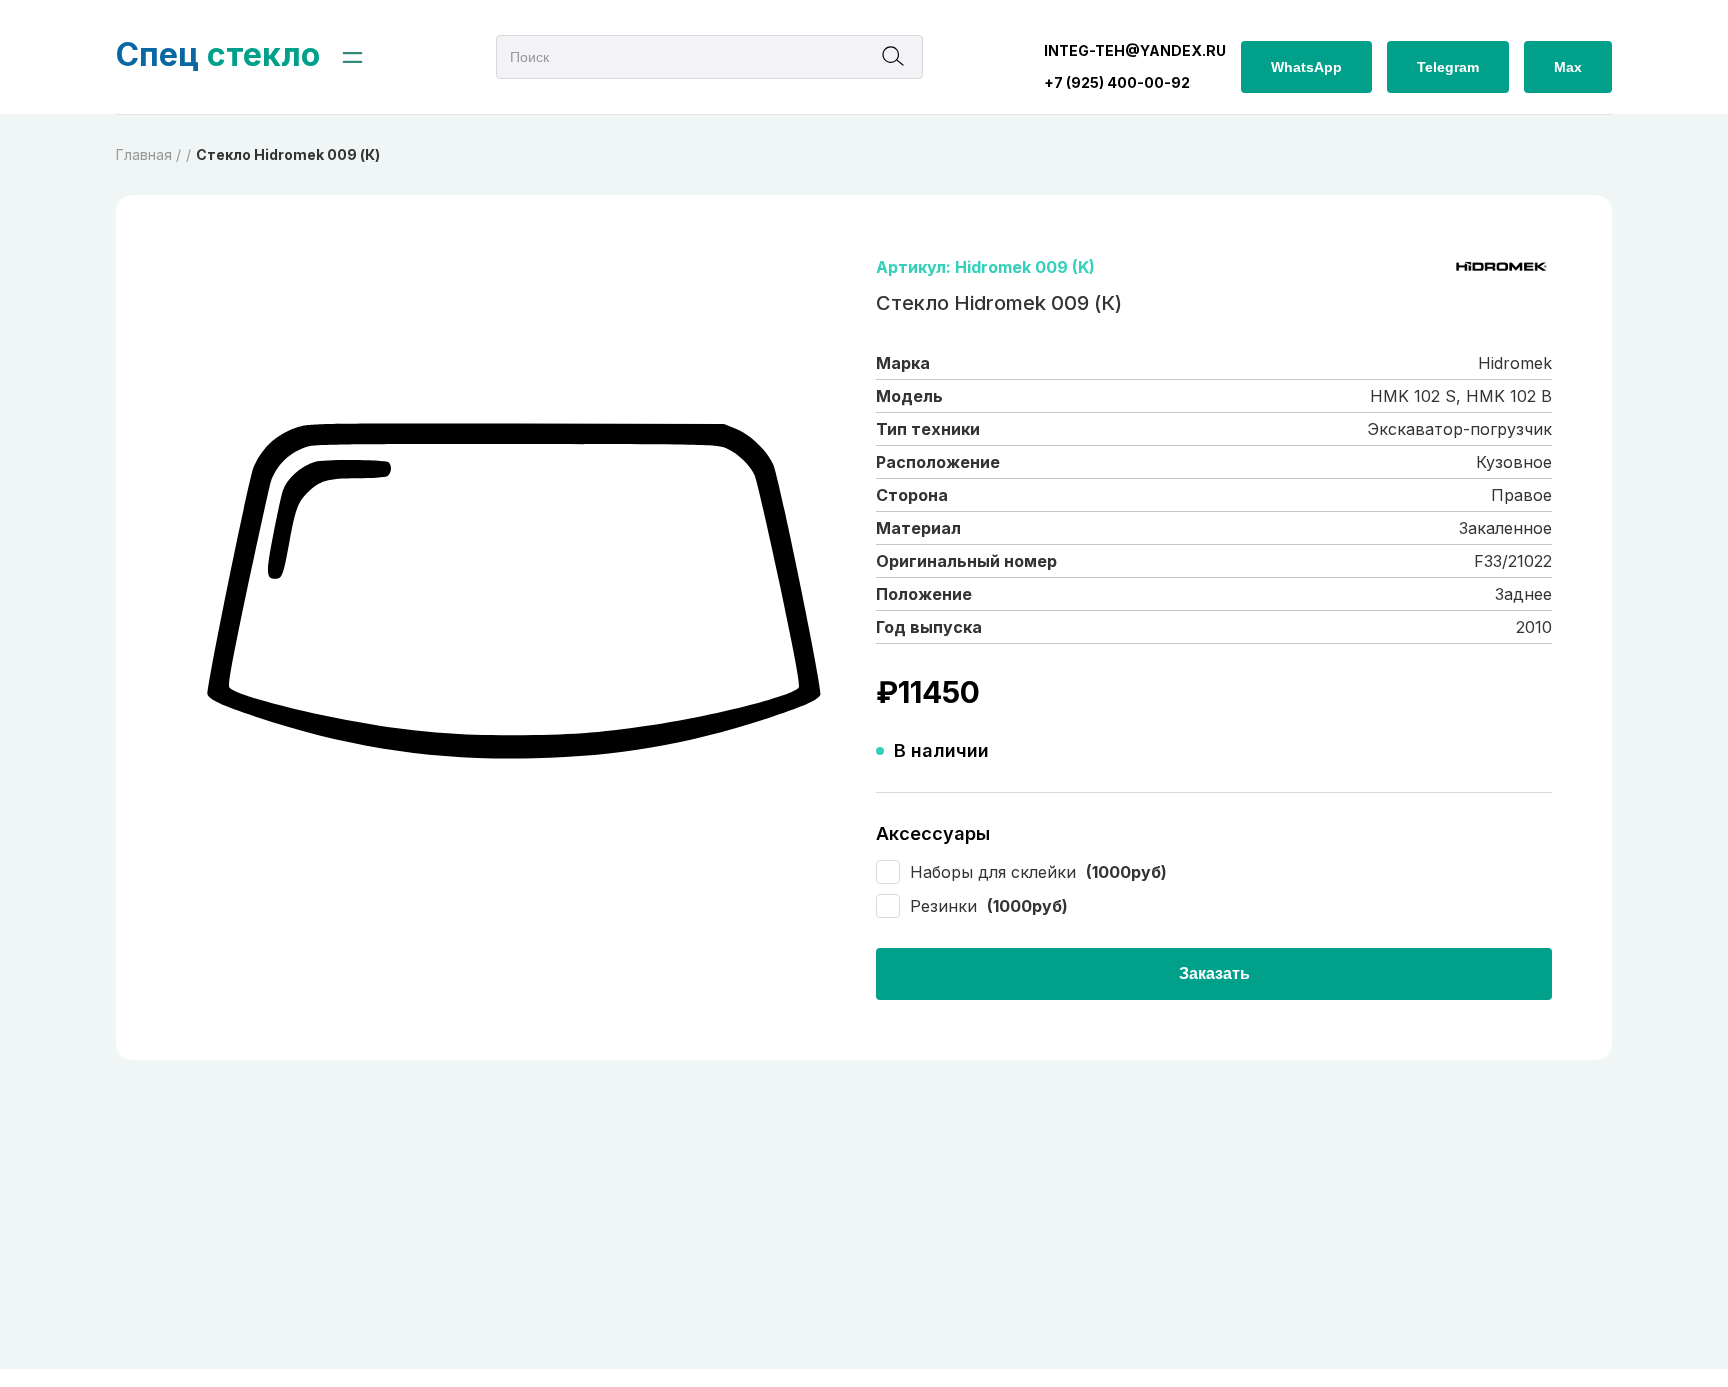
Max (1568, 67)
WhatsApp (1306, 67)
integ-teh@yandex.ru (1135, 50)
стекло (218, 54)
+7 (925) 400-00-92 (1117, 82)
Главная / (148, 154)
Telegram (1448, 67)
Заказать (1214, 973)
